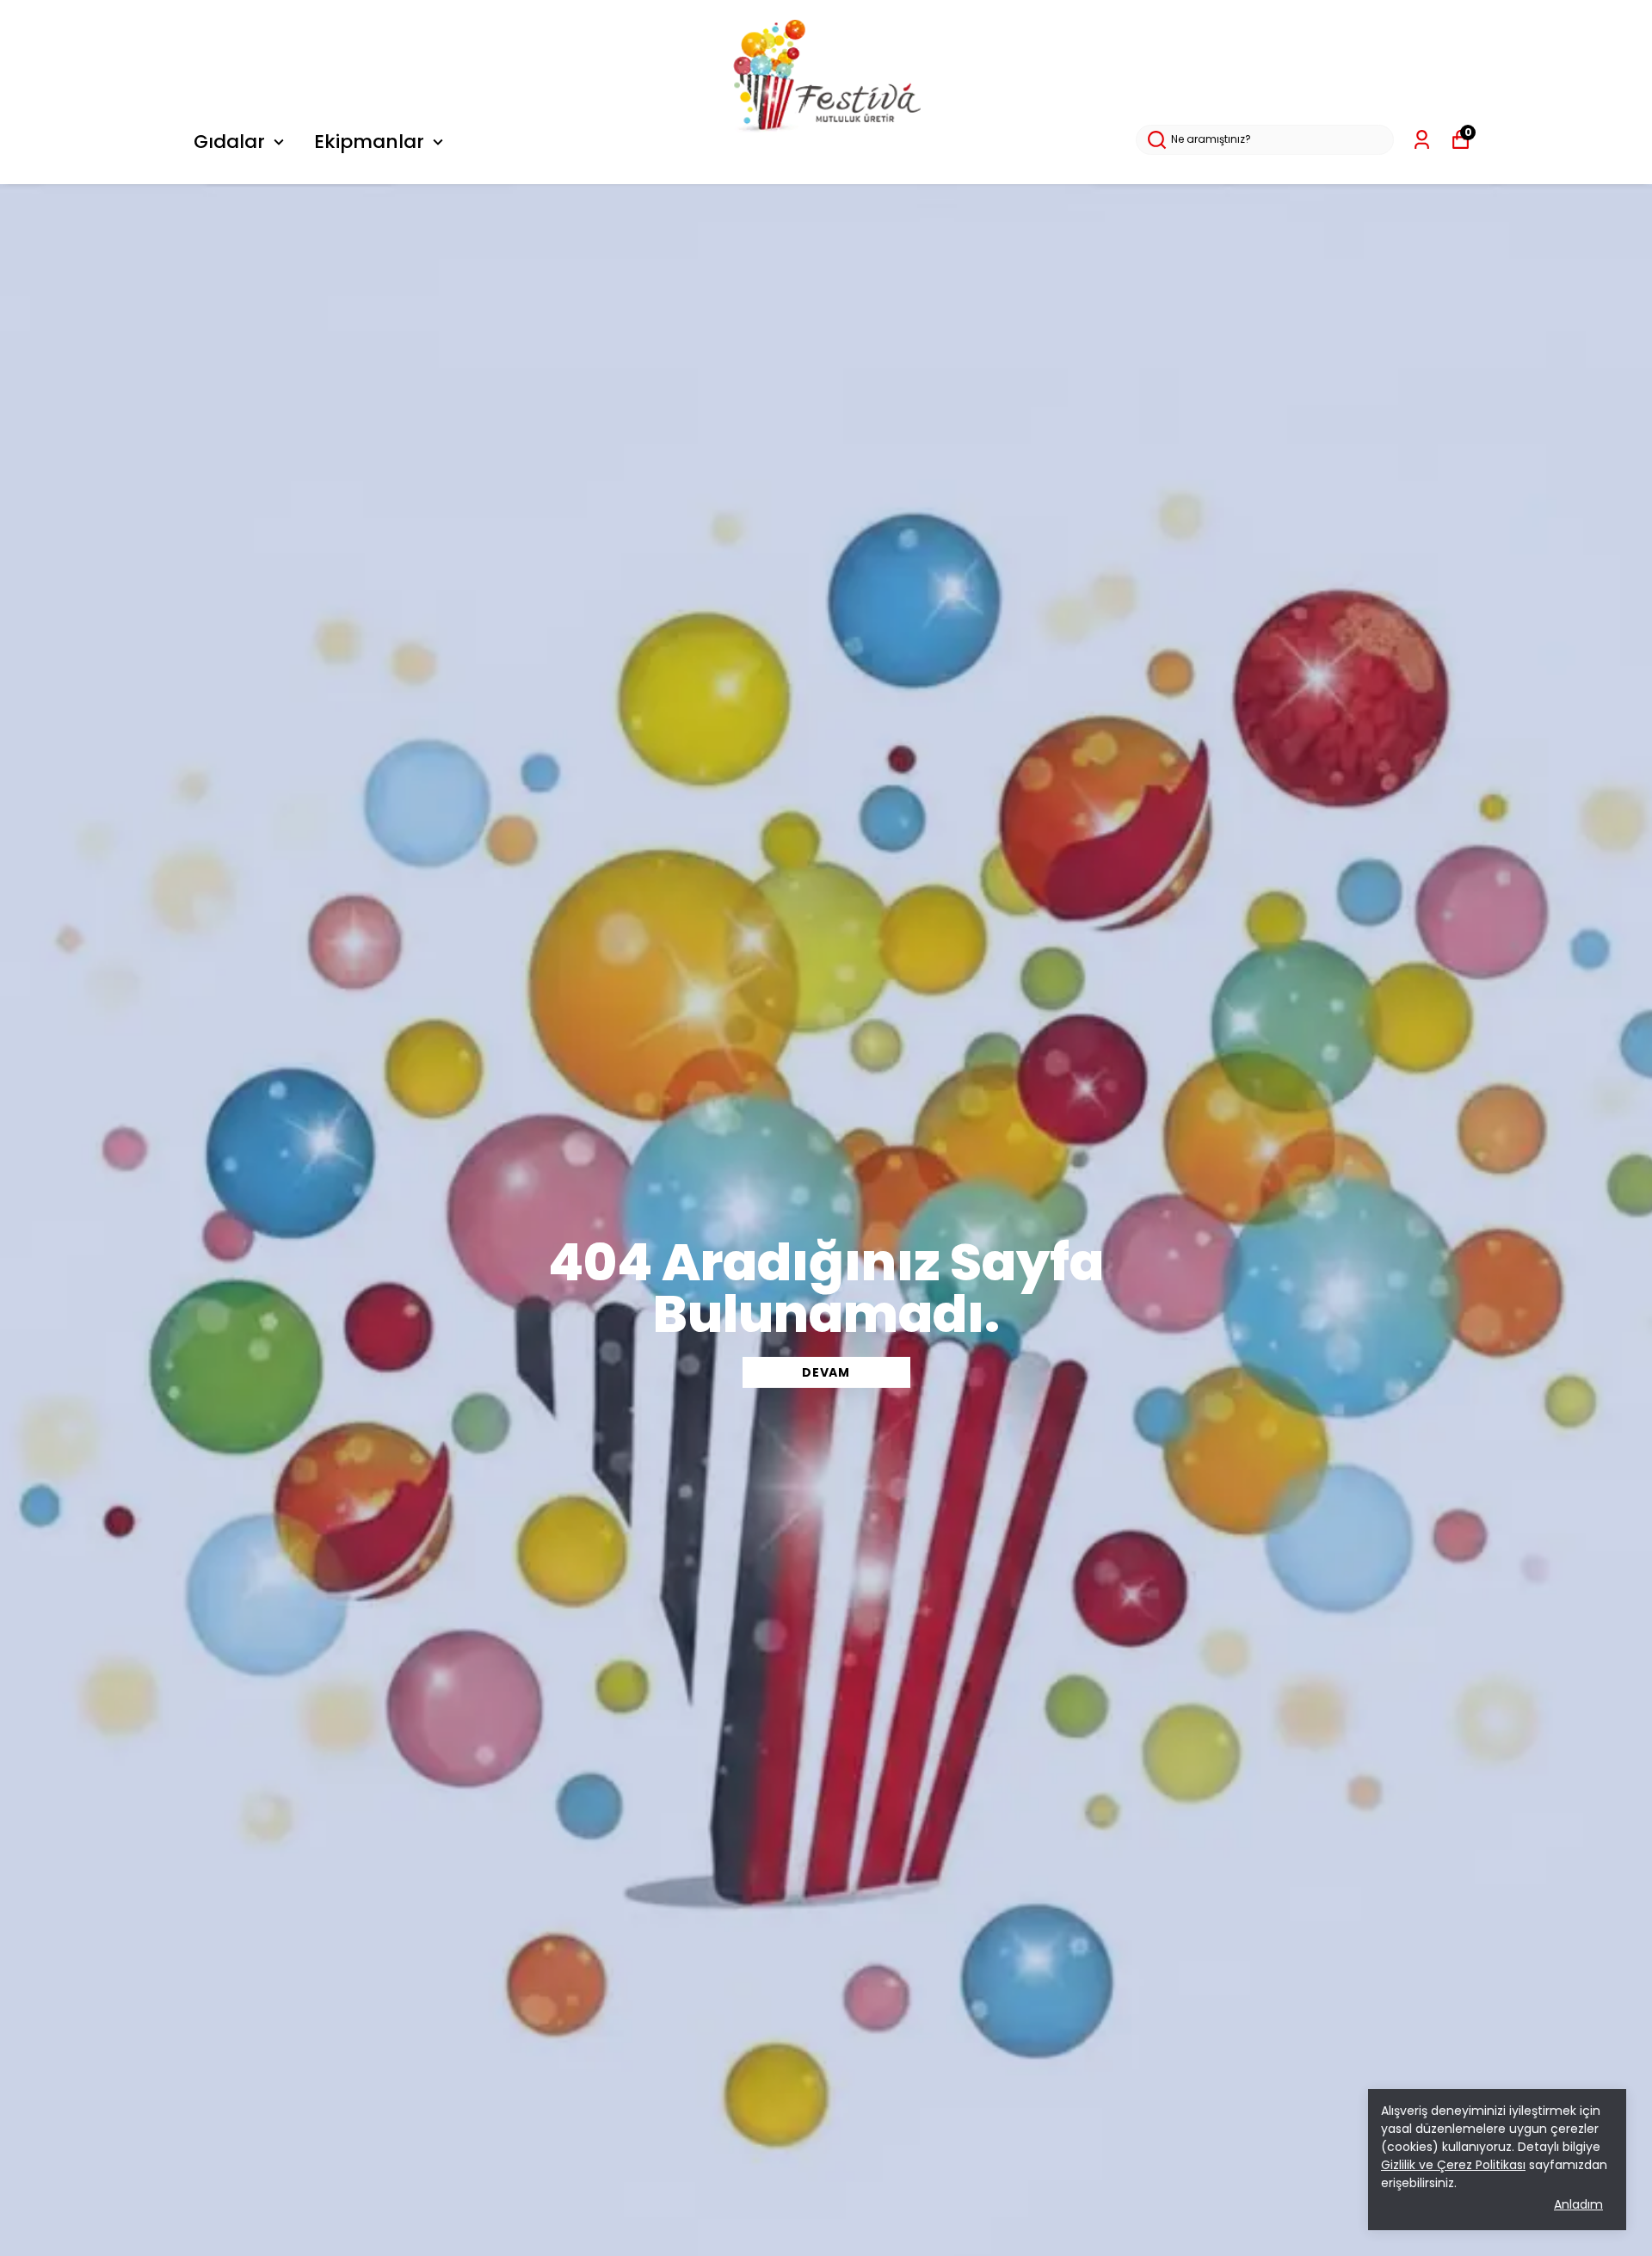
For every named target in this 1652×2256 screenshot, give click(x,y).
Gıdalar (229, 142)
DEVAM (826, 1372)
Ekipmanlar (369, 142)
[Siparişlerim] (1422, 140)
